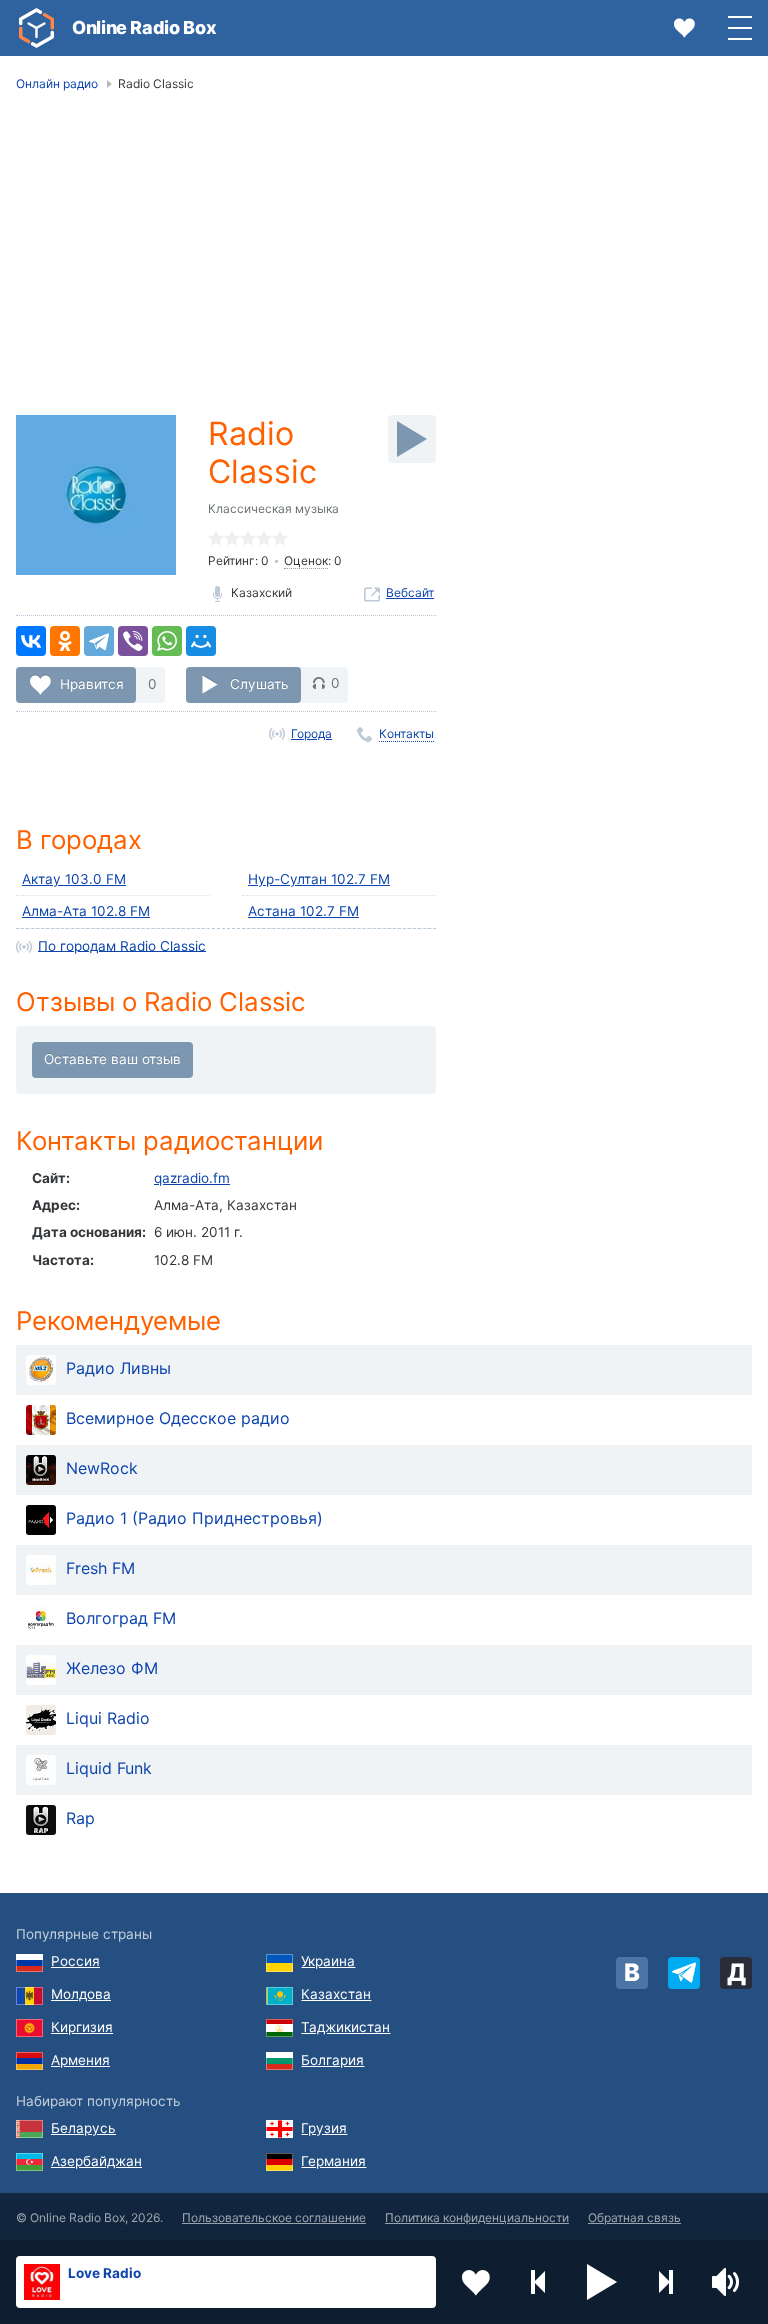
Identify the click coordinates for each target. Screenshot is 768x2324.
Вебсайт (410, 592)
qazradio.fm (192, 1178)
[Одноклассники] (65, 641)
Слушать (259, 683)
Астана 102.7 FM (303, 911)
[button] (602, 2282)
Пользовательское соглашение (274, 2217)
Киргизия (82, 2027)
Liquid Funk (109, 1768)
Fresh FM (100, 1568)
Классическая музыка (273, 508)
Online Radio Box (144, 27)
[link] (36, 28)
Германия (333, 2161)
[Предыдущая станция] (539, 2282)
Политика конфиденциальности (477, 2217)
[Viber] (133, 641)
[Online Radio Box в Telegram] (684, 1973)
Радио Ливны (118, 1368)
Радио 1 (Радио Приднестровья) (194, 1518)
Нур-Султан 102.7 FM (319, 879)
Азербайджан (96, 2161)
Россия (75, 1961)
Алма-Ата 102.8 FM (86, 911)
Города (311, 733)
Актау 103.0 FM (74, 879)
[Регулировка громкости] (728, 2282)
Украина (328, 1961)
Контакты (406, 733)
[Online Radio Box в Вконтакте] (632, 1973)
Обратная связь (634, 2217)
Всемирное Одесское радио (178, 1418)
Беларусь (83, 2128)
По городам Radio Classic (122, 945)
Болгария (332, 2060)
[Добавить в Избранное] (476, 2282)
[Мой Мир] (201, 641)
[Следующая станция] (665, 2282)
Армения (80, 2060)
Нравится (92, 683)
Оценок (306, 560)
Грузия (324, 2128)
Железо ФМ (112, 1668)
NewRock (102, 1468)
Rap (80, 1818)
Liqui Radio (108, 1718)
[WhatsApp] (167, 641)
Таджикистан (345, 2027)
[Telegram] (99, 641)
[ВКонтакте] (31, 641)
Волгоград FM (121, 1618)
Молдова (81, 1994)
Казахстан (336, 1994)
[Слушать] (412, 439)
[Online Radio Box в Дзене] (736, 1973)
